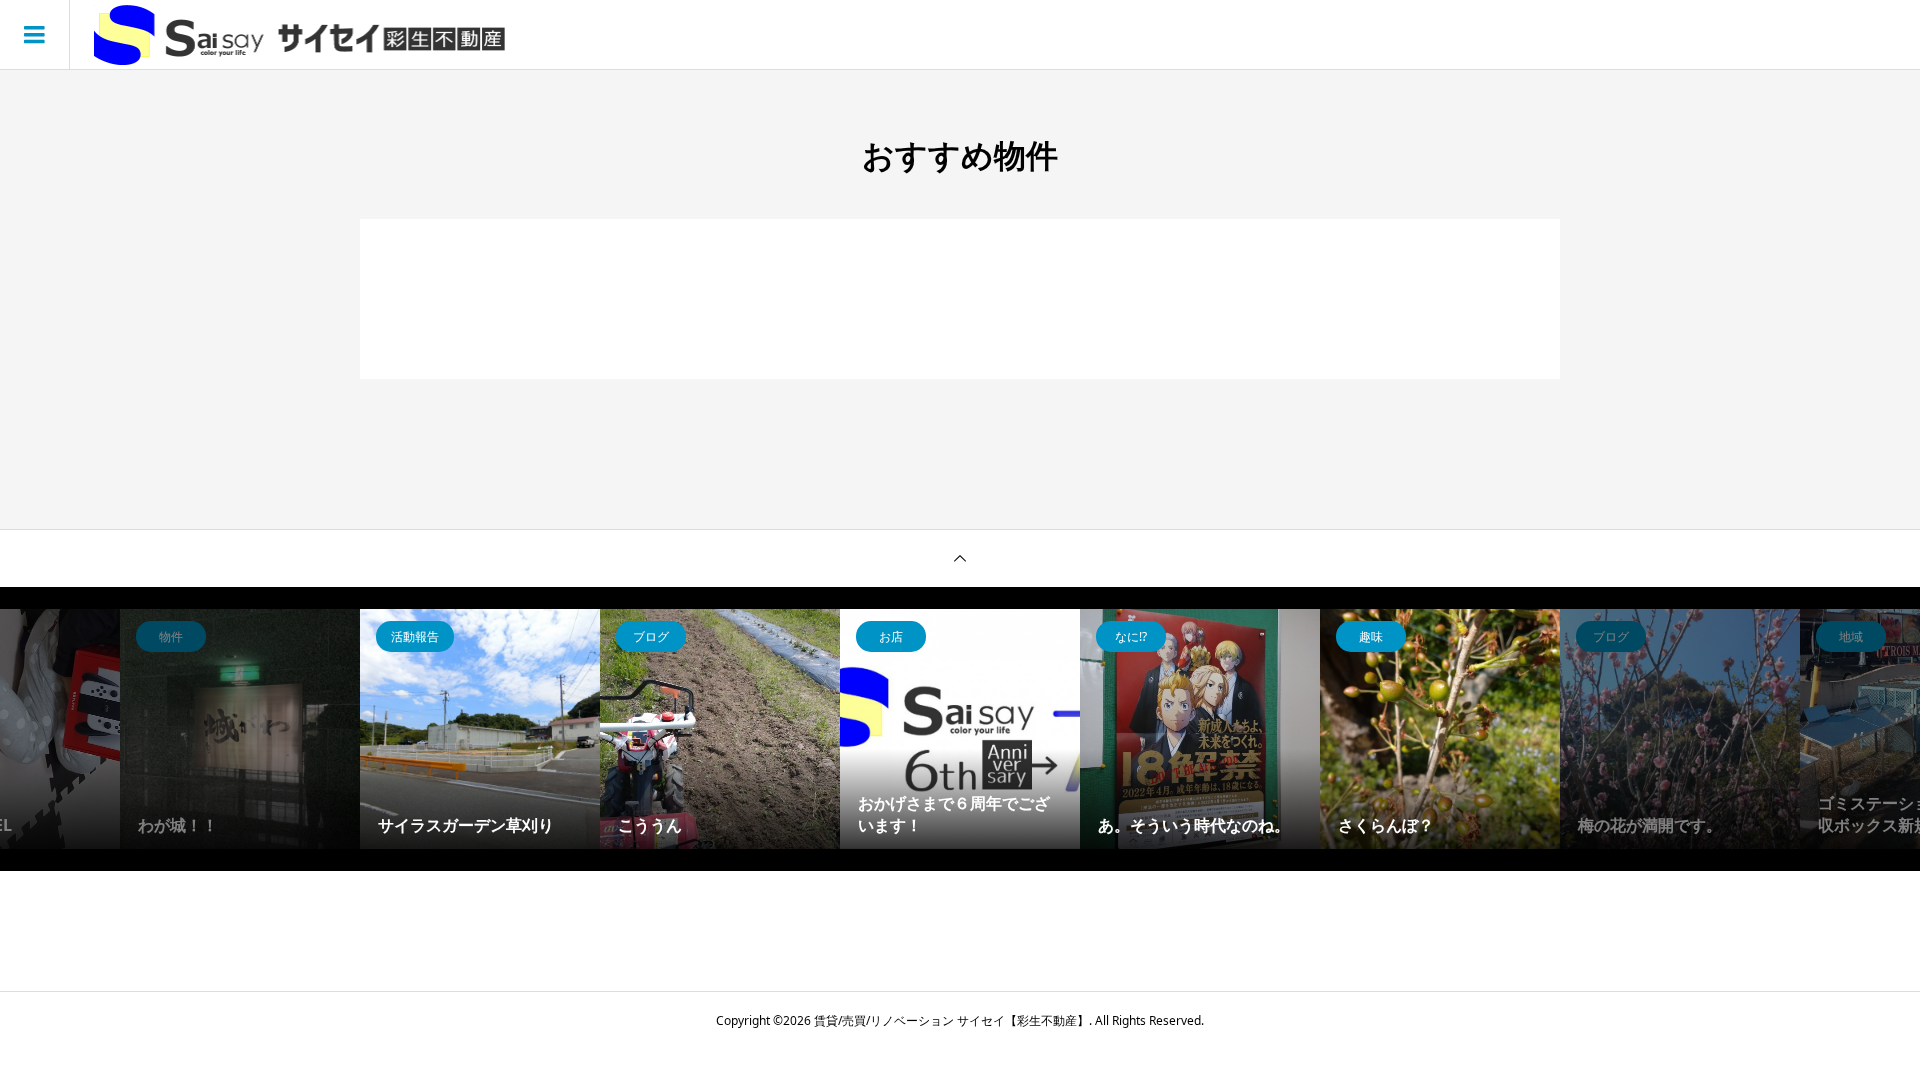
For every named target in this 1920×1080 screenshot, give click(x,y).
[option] (395, 729)
